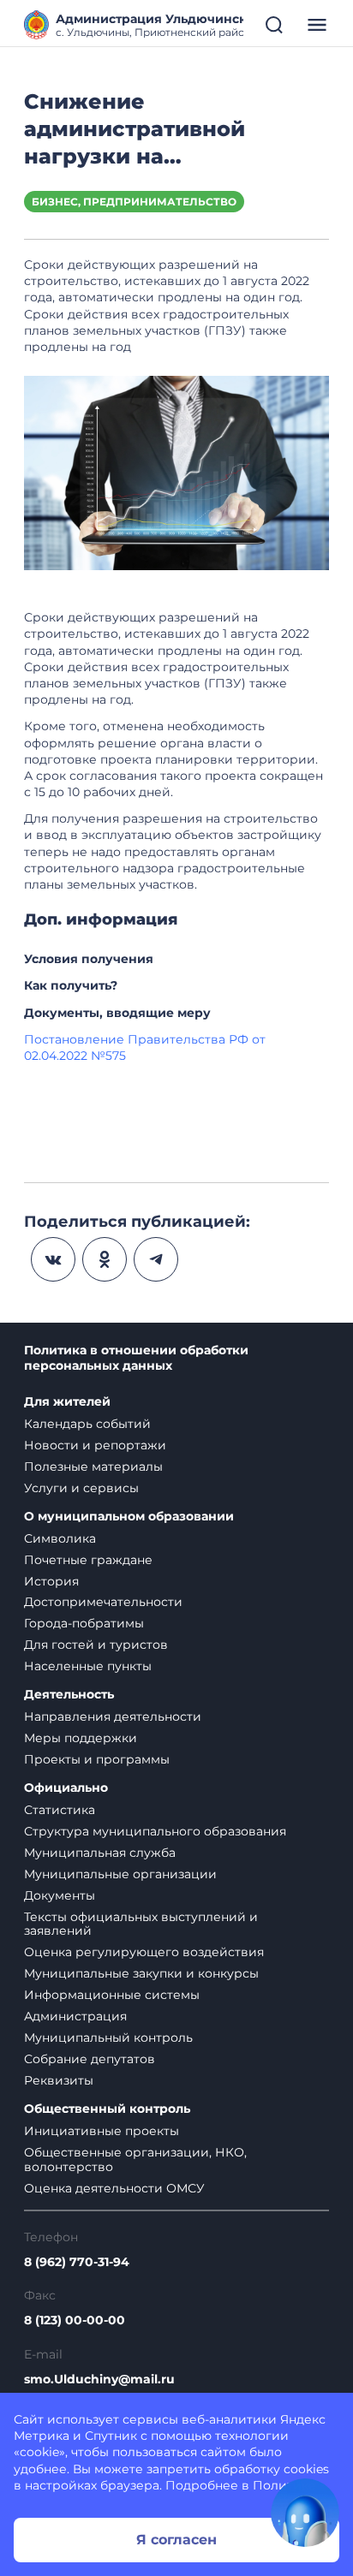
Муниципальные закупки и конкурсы (141, 1973)
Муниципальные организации (120, 1874)
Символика (60, 1538)
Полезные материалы (93, 1466)
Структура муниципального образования (155, 1831)
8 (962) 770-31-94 (77, 2262)
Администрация (75, 2016)
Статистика (60, 1810)
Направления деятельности (113, 1716)
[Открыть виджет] (305, 2513)
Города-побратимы (84, 1623)
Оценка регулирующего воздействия (144, 1952)
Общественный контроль (107, 2109)
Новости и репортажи (95, 1445)
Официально (66, 1788)
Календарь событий (87, 1424)
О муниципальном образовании (129, 1517)
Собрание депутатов (90, 2059)
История (51, 1581)
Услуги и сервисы (81, 1488)
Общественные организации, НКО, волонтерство (135, 2160)
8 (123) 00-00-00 (75, 2320)
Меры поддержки (81, 1738)
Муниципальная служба (100, 1853)
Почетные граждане (88, 1560)
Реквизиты (59, 2080)
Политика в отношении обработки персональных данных (136, 1358)
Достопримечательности (103, 1602)
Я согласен (176, 2540)
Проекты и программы (97, 1759)
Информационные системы (112, 1995)
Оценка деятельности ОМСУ (114, 2188)
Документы (60, 1895)
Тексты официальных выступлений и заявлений (141, 1924)
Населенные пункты (88, 1666)
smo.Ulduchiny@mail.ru (99, 2380)
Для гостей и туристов (96, 1645)
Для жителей (67, 1402)
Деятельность (69, 1695)
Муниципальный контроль (108, 2038)
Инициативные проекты (102, 2131)
